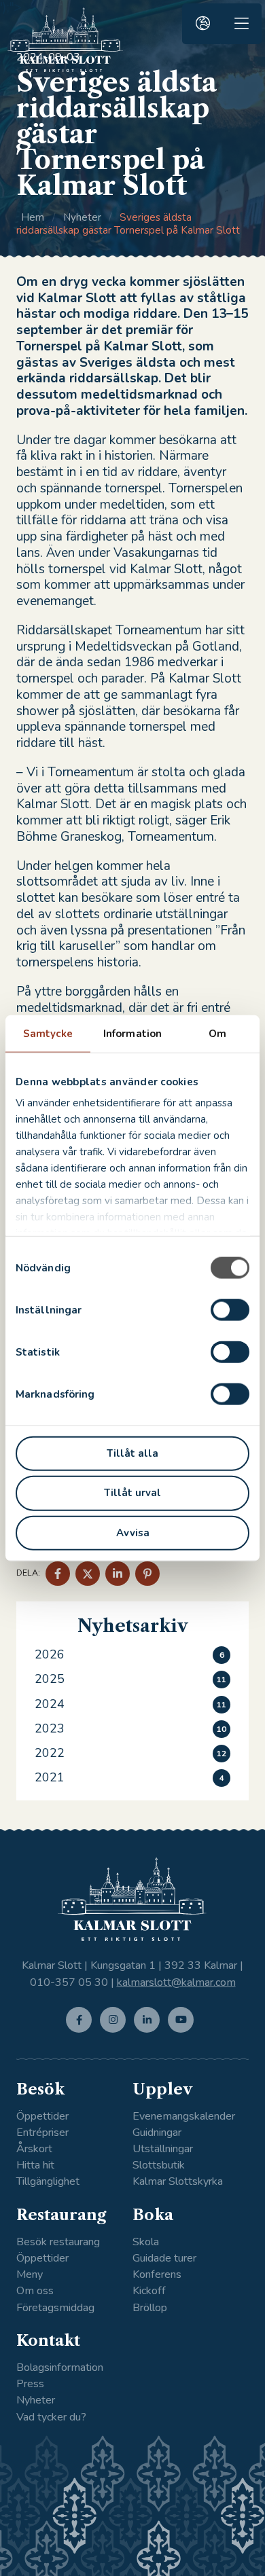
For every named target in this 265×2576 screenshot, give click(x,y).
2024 (50, 1704)
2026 (50, 1654)
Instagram (116, 2032)
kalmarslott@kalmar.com (176, 1982)
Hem (33, 217)
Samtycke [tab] (48, 1033)
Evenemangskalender (184, 2117)
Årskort (34, 2149)
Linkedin (150, 2032)
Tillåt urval (132, 1493)
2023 (50, 1728)
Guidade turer (164, 2258)
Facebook (82, 2032)
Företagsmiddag (55, 2308)
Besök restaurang (58, 2242)
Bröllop (150, 2308)
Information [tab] (132, 1033)
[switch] (230, 1309)
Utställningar (163, 2149)
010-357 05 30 (69, 1982)
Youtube (184, 2032)
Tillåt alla (132, 1453)
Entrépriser (42, 2133)
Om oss (35, 2291)
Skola (146, 2242)
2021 (50, 1777)
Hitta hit (35, 2165)
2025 (50, 1679)
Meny (30, 2275)
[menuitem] (202, 24)
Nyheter (82, 217)
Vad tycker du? (51, 2417)
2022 (50, 1753)
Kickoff (149, 2291)
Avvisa (133, 1533)
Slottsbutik (159, 2165)
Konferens (157, 2275)
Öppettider (42, 2117)
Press (30, 2384)
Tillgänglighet (48, 2182)
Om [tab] (217, 1033)
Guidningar (157, 2133)
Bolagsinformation (60, 2368)
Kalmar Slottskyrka (178, 2182)
